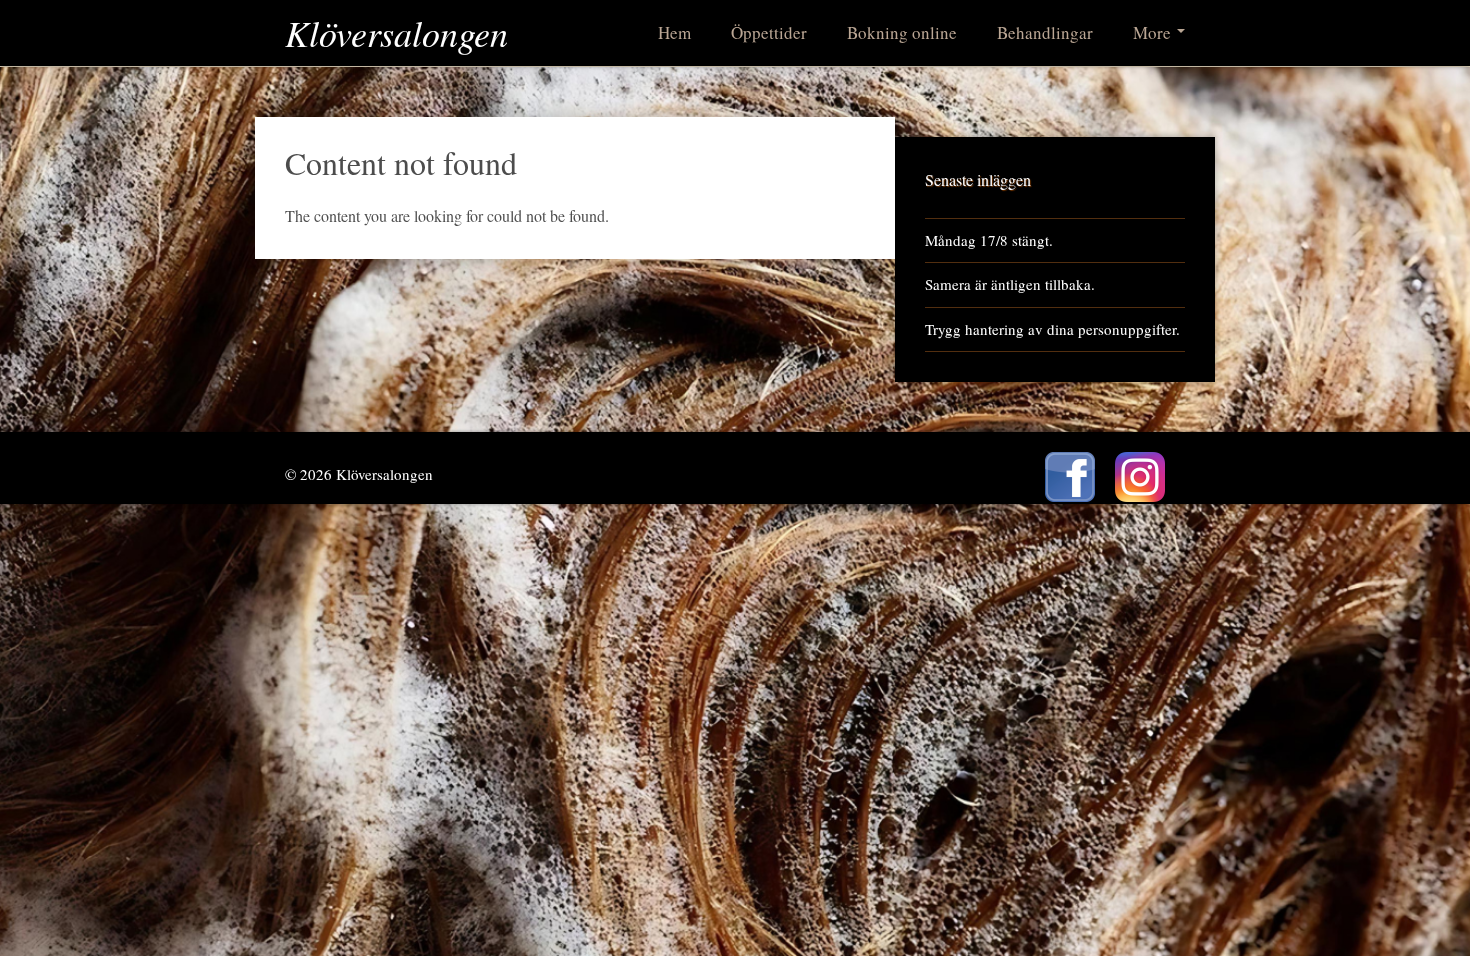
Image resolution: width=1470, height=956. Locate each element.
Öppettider (769, 32)
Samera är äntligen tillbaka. (1010, 284)
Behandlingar (1045, 32)
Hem (674, 32)
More (1154, 32)
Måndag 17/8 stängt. (989, 240)
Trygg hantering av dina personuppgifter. (1052, 329)
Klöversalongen (396, 32)
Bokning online (902, 32)
